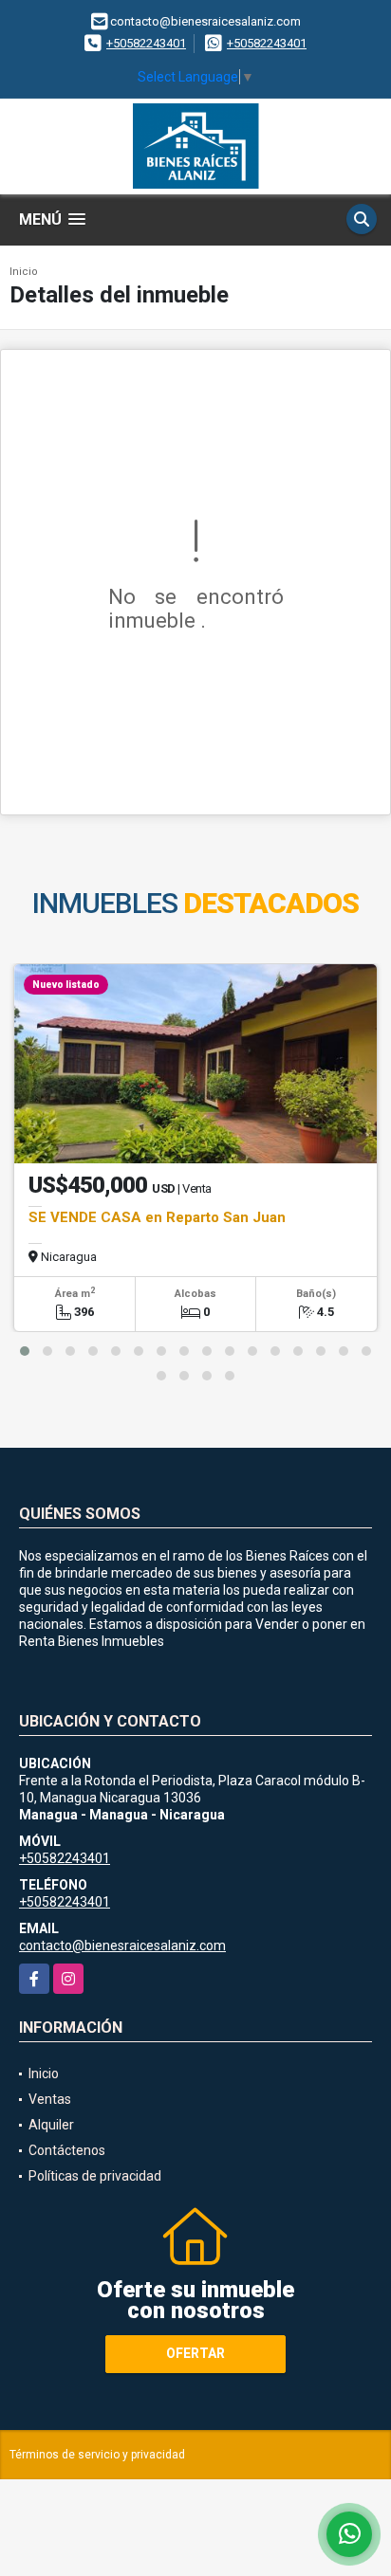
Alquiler (51, 2125)
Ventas (50, 2099)
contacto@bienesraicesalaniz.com (122, 1946)
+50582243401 (146, 43)
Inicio (24, 272)
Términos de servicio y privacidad (97, 2455)
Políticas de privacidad (95, 2176)
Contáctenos (67, 2150)
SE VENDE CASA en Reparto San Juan (157, 1217)
